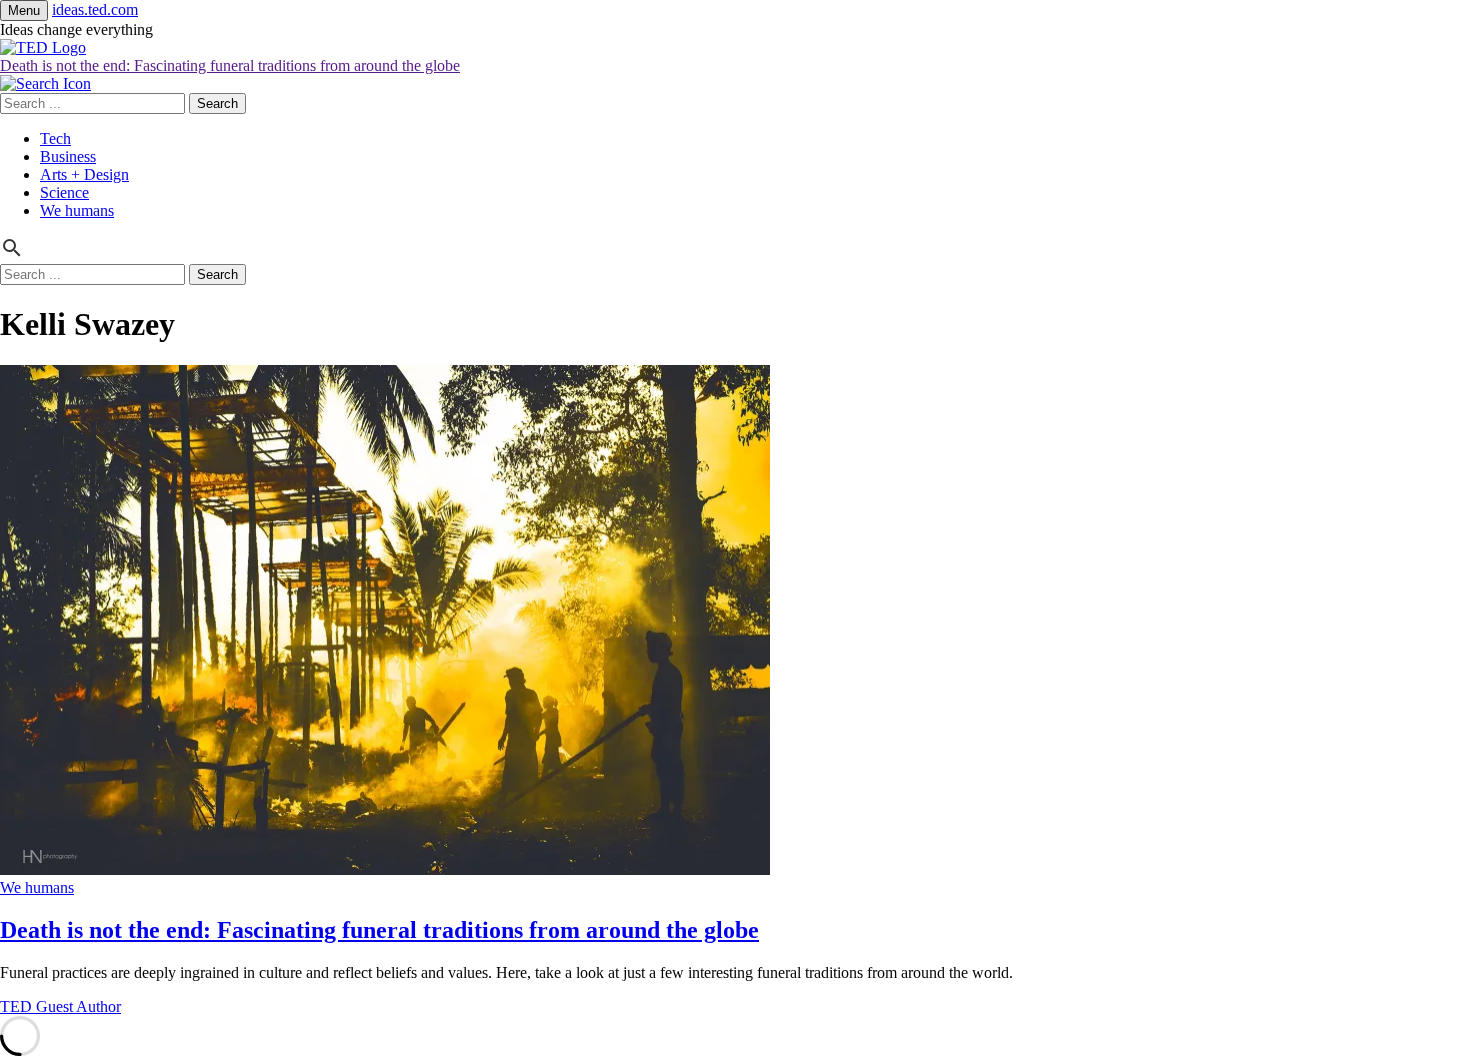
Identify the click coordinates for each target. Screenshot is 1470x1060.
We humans (77, 210)
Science (64, 192)
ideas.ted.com (95, 9)
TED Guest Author (60, 1006)
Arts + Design (84, 174)
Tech (55, 138)
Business (68, 156)
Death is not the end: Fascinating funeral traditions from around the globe (230, 65)
